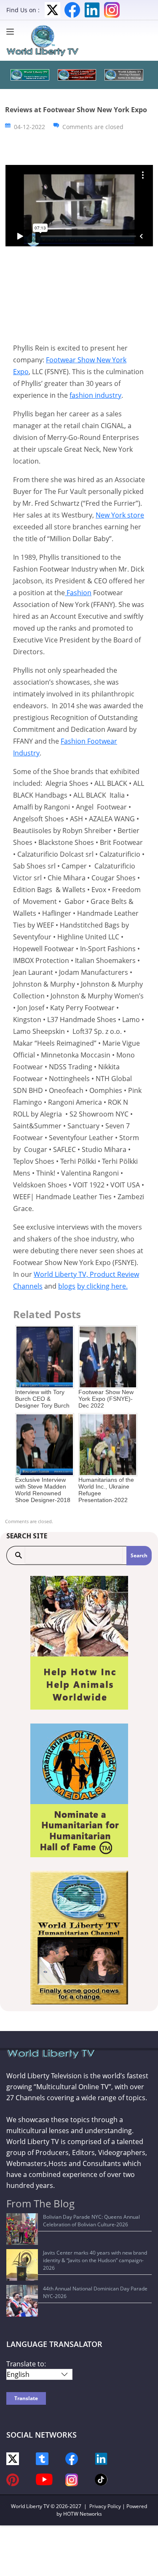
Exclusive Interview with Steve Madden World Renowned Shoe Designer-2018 (43, 1490)
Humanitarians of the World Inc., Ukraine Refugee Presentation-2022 (106, 1490)
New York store (120, 515)
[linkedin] (101, 2458)
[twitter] (13, 2458)
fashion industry (95, 395)
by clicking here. (102, 1286)
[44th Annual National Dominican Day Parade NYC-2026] (22, 2301)
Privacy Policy (105, 2506)
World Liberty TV (30, 2506)
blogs (67, 1286)
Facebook (72, 10)
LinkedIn (92, 10)
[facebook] (72, 2458)
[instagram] (72, 2479)
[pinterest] (13, 2479)
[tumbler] (42, 2458)
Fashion (78, 593)
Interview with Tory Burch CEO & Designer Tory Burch (42, 1399)
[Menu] (12, 32)
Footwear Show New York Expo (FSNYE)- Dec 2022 (106, 1399)
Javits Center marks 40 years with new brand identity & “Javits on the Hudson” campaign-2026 (95, 2260)
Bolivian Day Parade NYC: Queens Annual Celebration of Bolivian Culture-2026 (91, 2221)
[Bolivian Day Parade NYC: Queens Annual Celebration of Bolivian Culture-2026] (22, 2229)
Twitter (52, 10)
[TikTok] (101, 2479)
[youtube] (44, 2479)
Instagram (112, 10)
